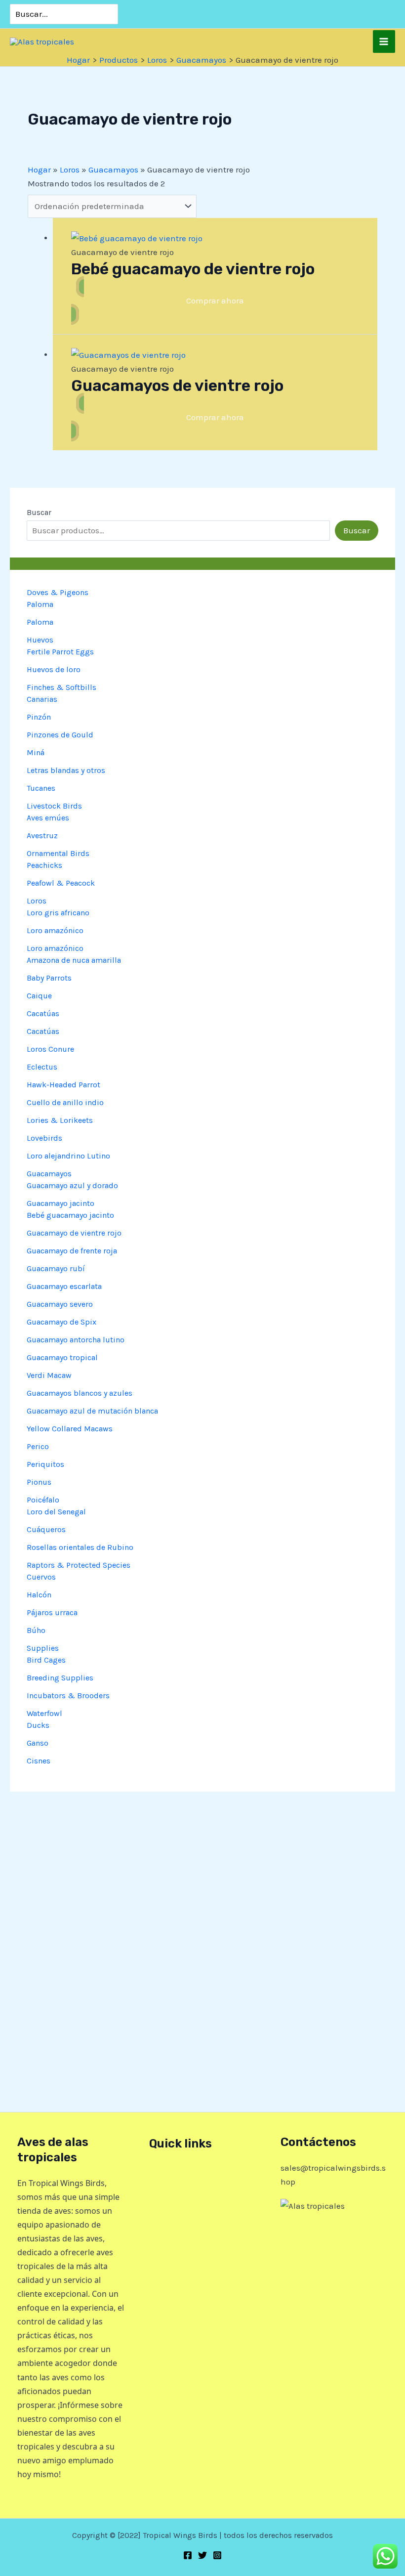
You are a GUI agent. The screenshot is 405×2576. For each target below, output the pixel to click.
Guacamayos (113, 170)
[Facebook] (188, 2555)
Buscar (39, 512)
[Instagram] (217, 2555)
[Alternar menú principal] (384, 42)
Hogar (39, 170)
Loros (70, 170)
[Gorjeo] (202, 2555)
